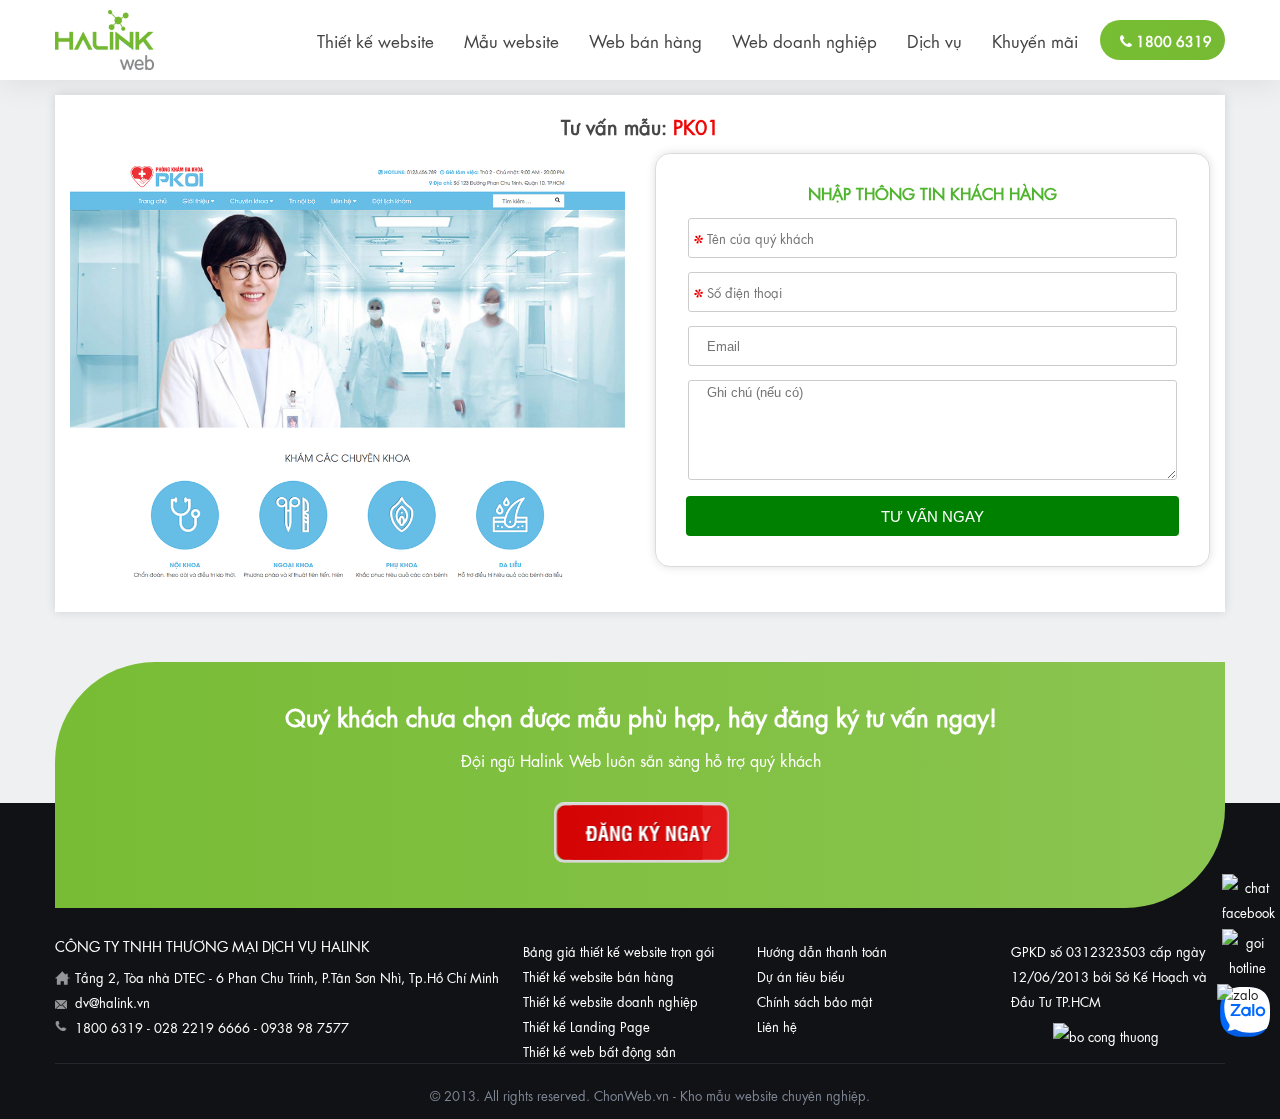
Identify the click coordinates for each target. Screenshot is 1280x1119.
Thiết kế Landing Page (586, 1025)
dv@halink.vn (112, 1001)
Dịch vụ (934, 39)
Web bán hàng (645, 39)
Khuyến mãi (1035, 39)
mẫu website (742, 1094)
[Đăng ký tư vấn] (641, 832)
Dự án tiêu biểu (801, 975)
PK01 (696, 125)
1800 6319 (1172, 40)
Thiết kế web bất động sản (599, 1050)
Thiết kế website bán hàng (598, 975)
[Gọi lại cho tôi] (1247, 966)
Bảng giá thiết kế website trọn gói (618, 950)
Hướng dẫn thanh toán (822, 950)
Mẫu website (511, 39)
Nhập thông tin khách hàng (932, 192)
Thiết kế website (375, 39)
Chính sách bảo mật (814, 1000)
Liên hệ (777, 1025)
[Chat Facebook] (1248, 911)
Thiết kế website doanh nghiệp (610, 1000)
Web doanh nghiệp (804, 39)
